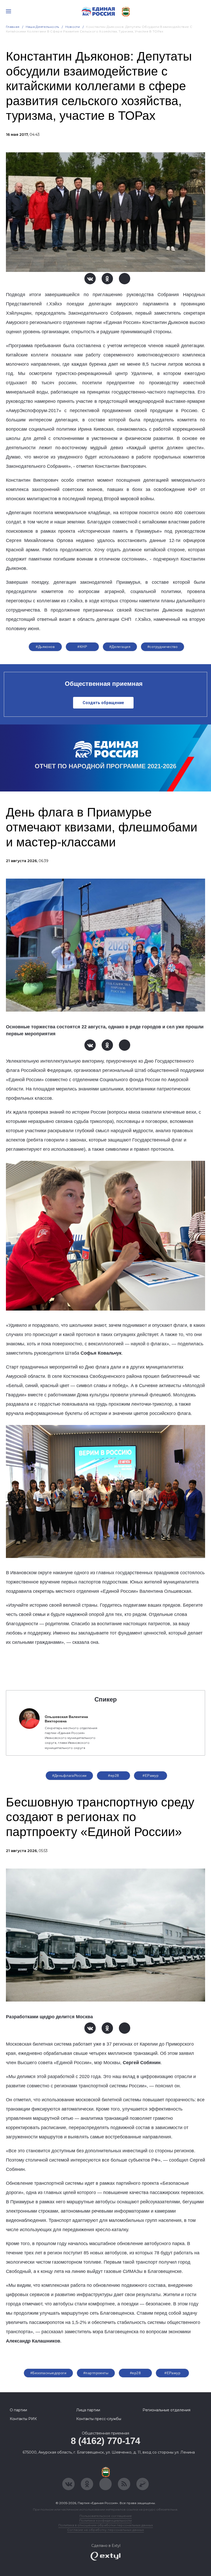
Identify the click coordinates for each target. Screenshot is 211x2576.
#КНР (82, 647)
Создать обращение (103, 703)
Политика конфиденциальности (105, 2520)
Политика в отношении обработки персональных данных (106, 2525)
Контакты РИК (23, 2419)
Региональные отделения (166, 2410)
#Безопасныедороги (48, 2373)
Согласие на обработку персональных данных (105, 2530)
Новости (73, 27)
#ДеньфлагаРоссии (69, 1775)
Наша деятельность (42, 27)
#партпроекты (96, 2373)
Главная (13, 27)
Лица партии (88, 2410)
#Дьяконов (45, 647)
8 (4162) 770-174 (105, 2441)
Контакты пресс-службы (99, 2419)
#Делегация (120, 647)
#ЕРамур (151, 1775)
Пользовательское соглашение (106, 2516)
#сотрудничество (162, 647)
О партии (18, 2410)
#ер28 (113, 1775)
